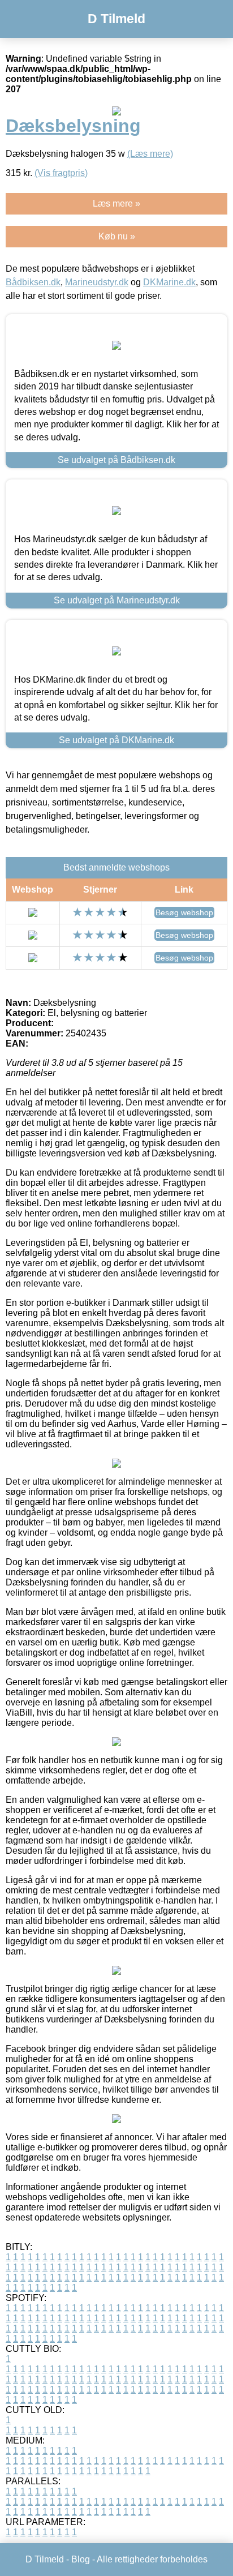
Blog (81, 2559)
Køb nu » (117, 236)
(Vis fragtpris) (61, 173)
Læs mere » (116, 203)
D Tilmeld (116, 19)
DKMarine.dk (169, 282)
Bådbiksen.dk (33, 282)
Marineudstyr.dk (97, 282)
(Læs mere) (150, 154)
